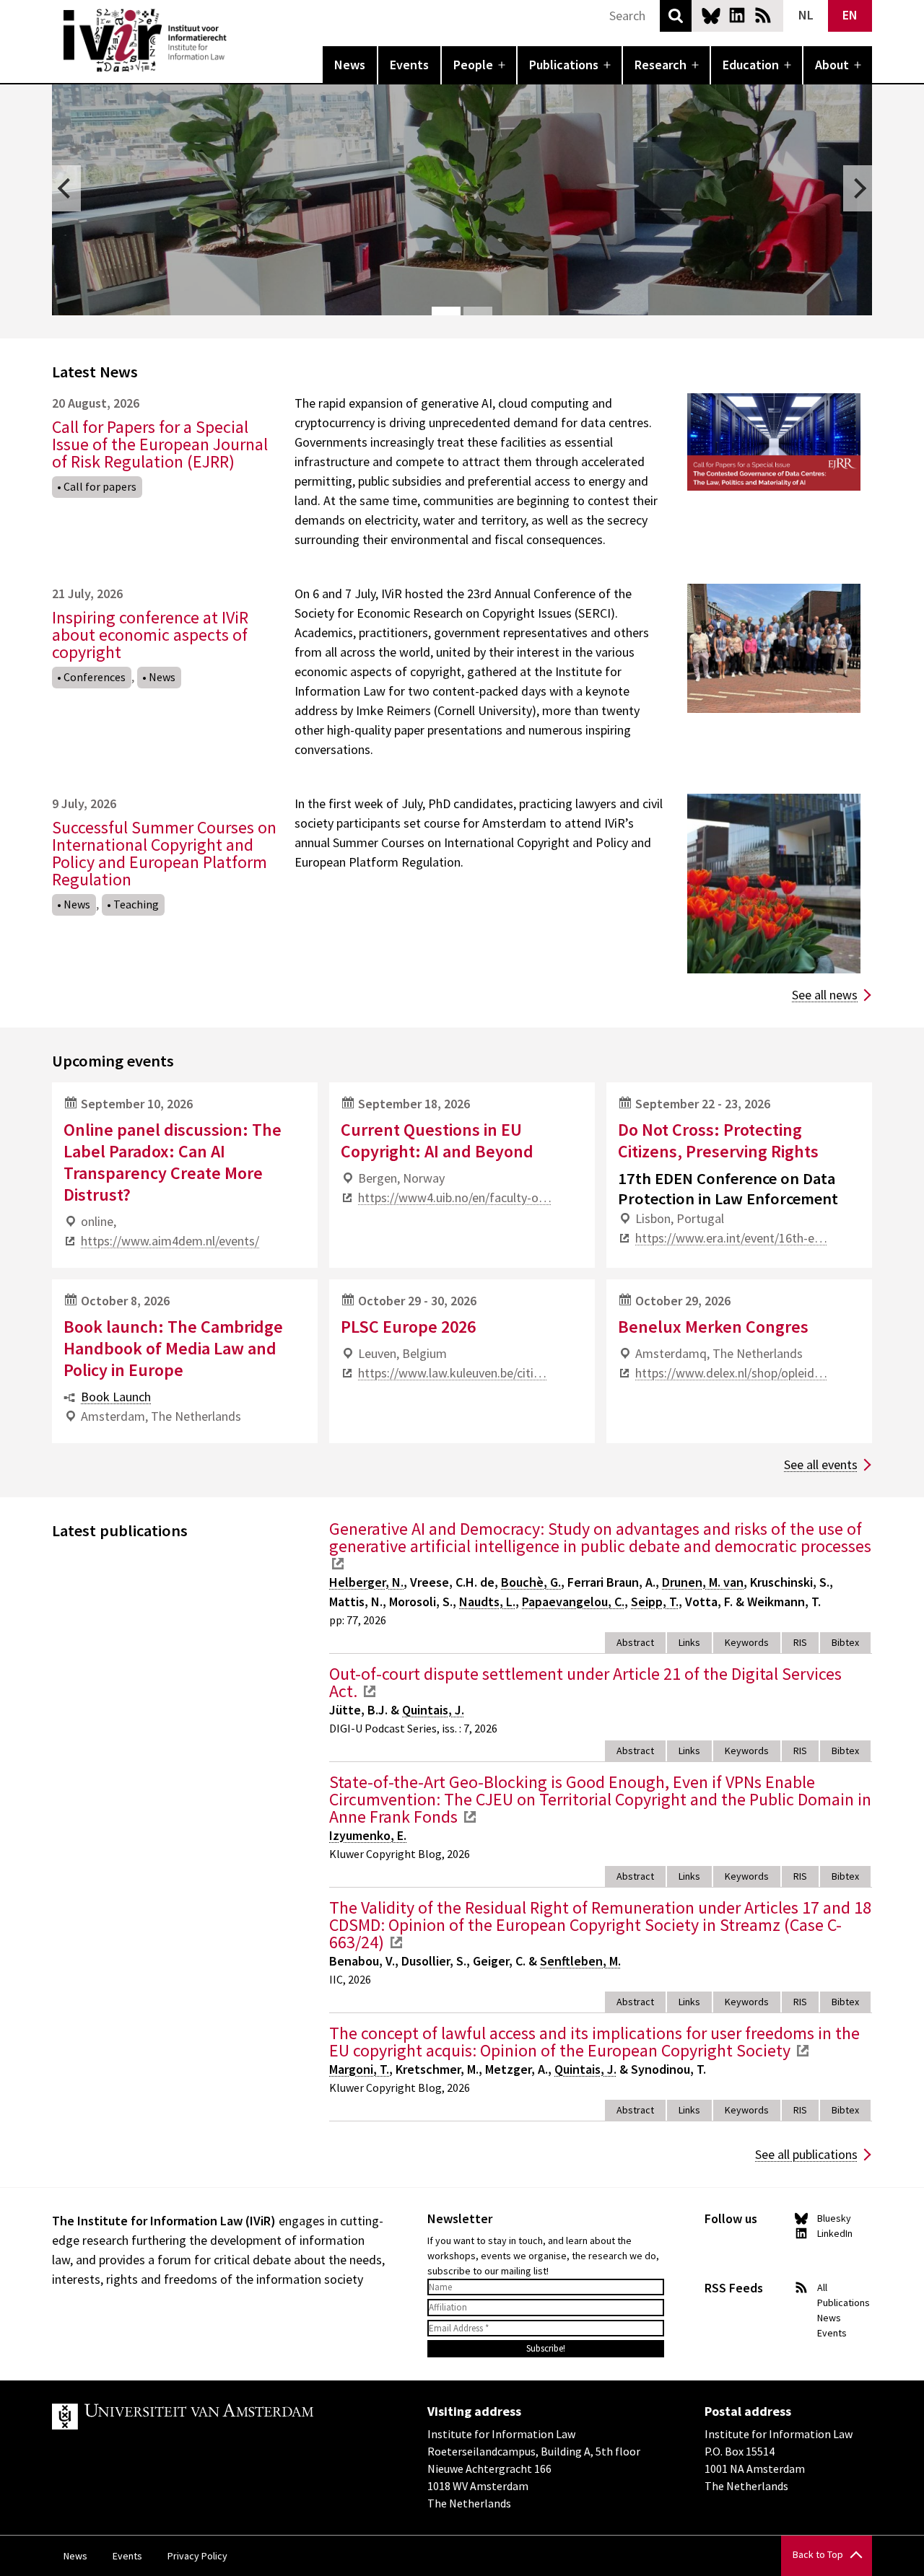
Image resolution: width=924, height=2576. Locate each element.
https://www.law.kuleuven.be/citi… (452, 1373)
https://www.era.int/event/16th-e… (731, 1238)
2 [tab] (478, 311)
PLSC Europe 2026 (408, 1327)
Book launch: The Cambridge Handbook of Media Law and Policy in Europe (173, 1348)
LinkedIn (737, 15)
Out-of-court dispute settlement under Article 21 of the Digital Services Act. (585, 1682)
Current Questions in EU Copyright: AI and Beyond (437, 1140)
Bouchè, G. (531, 1582)
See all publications (806, 2154)
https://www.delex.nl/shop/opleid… (731, 1373)
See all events (821, 1464)
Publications (564, 65)
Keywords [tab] (747, 1642)
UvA (219, 2417)
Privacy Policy (197, 2556)
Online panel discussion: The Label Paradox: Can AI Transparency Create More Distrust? (173, 1162)
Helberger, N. (366, 1582)
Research (661, 65)
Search (676, 16)
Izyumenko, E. (368, 1835)
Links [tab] (689, 1642)
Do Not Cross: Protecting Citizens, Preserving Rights (718, 1140)
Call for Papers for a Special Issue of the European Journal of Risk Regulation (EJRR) (160, 444)
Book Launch (116, 1397)
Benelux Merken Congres (713, 1327)
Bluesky (711, 15)
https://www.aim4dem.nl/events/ (170, 1241)
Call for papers (100, 486)
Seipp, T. (655, 1602)
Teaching (136, 904)
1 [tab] (446, 311)
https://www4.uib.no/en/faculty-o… (455, 1197)
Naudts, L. (487, 1602)
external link (338, 1564)
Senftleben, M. (580, 1961)
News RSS (763, 15)
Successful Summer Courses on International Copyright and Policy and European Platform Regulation (164, 853)
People (473, 65)
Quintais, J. (433, 1710)
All (822, 2287)
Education (751, 65)
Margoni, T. (359, 2069)
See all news (825, 995)
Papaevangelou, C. (573, 1602)
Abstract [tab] (635, 1642)
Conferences (95, 677)
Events (409, 65)
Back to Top (818, 2554)
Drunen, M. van (703, 1582)
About (832, 65)
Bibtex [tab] (845, 1642)
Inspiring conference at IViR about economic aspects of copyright (150, 635)
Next (858, 188)
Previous (66, 188)
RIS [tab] (800, 1642)
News (350, 65)
